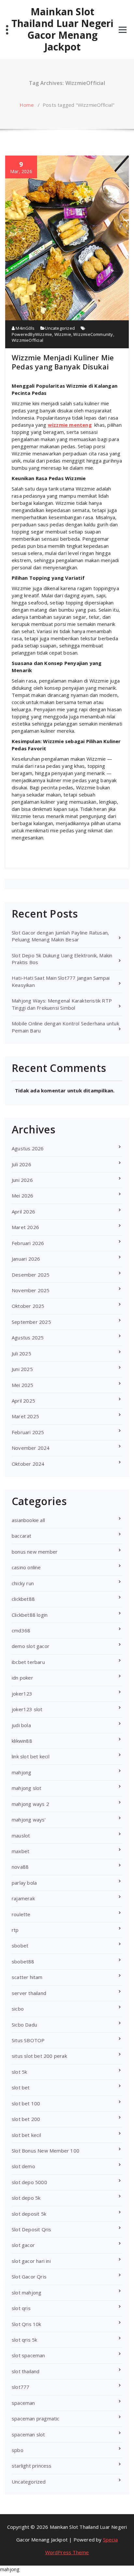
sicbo (18, 2009)
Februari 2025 (28, 1432)
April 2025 (23, 1401)
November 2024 (31, 1448)
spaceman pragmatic (36, 2418)
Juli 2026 (21, 1164)
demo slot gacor (31, 1646)
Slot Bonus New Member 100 (46, 2151)
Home (27, 105)
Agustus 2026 (28, 1148)
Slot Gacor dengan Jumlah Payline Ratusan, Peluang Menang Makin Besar (60, 936)
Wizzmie (63, 334)
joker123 (22, 1694)
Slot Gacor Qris (29, 2277)
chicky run (23, 1583)
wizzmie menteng (70, 425)
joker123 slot (27, 1709)
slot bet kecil (26, 2135)
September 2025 (31, 1322)
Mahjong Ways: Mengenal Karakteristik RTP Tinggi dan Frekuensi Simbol (62, 1004)
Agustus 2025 (28, 1337)
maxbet (20, 1851)
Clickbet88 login (30, 1615)
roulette (21, 1914)
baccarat (22, 1536)
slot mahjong (27, 2292)
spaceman (23, 2403)
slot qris (21, 2308)
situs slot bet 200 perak (39, 2056)
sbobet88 (23, 1961)
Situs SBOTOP (28, 2040)
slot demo (23, 2166)
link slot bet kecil (31, 1756)
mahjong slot (27, 1788)
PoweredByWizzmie (32, 334)
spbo (18, 2450)
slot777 (20, 2387)
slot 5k (19, 2072)
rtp (15, 1930)
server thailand (29, 1993)
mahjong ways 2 (30, 1804)
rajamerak (23, 1898)
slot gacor (23, 2245)
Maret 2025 (25, 1416)
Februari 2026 (28, 1243)
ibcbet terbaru (28, 1662)
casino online (26, 1567)
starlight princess (32, 2466)
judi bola (21, 1725)
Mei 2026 (23, 1196)
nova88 (20, 1867)
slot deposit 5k (29, 2214)
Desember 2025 (31, 1275)
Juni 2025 (22, 1369)
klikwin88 (22, 1741)
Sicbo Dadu (24, 2025)
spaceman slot (28, 2434)
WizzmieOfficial (27, 340)
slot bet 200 (26, 2119)
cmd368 (21, 1630)
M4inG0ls (25, 328)
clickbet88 (23, 1599)
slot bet (21, 2087)
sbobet (20, 1946)
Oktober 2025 (28, 1306)
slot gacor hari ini (31, 2261)
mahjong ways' (29, 1820)
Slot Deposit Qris (31, 2229)
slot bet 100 (26, 2103)
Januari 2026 (26, 1259)
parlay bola (24, 1883)
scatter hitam (27, 1977)
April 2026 (23, 1212)
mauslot (21, 1835)
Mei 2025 (23, 1385)
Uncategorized (60, 328)
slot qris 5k (24, 2340)
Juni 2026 (22, 1180)
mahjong (21, 1772)
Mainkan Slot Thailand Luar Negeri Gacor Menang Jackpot (63, 29)
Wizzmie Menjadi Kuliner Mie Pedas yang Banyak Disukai (63, 362)
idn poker (22, 1678)
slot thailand (26, 2371)
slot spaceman (28, 2355)
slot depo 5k (26, 2198)
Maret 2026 (25, 1227)
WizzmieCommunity (93, 334)
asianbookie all (28, 1520)
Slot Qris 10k (27, 2324)
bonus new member (35, 1552)
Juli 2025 (21, 1353)
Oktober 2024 (28, 1464)
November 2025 (31, 1290)
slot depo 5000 (29, 2182)
